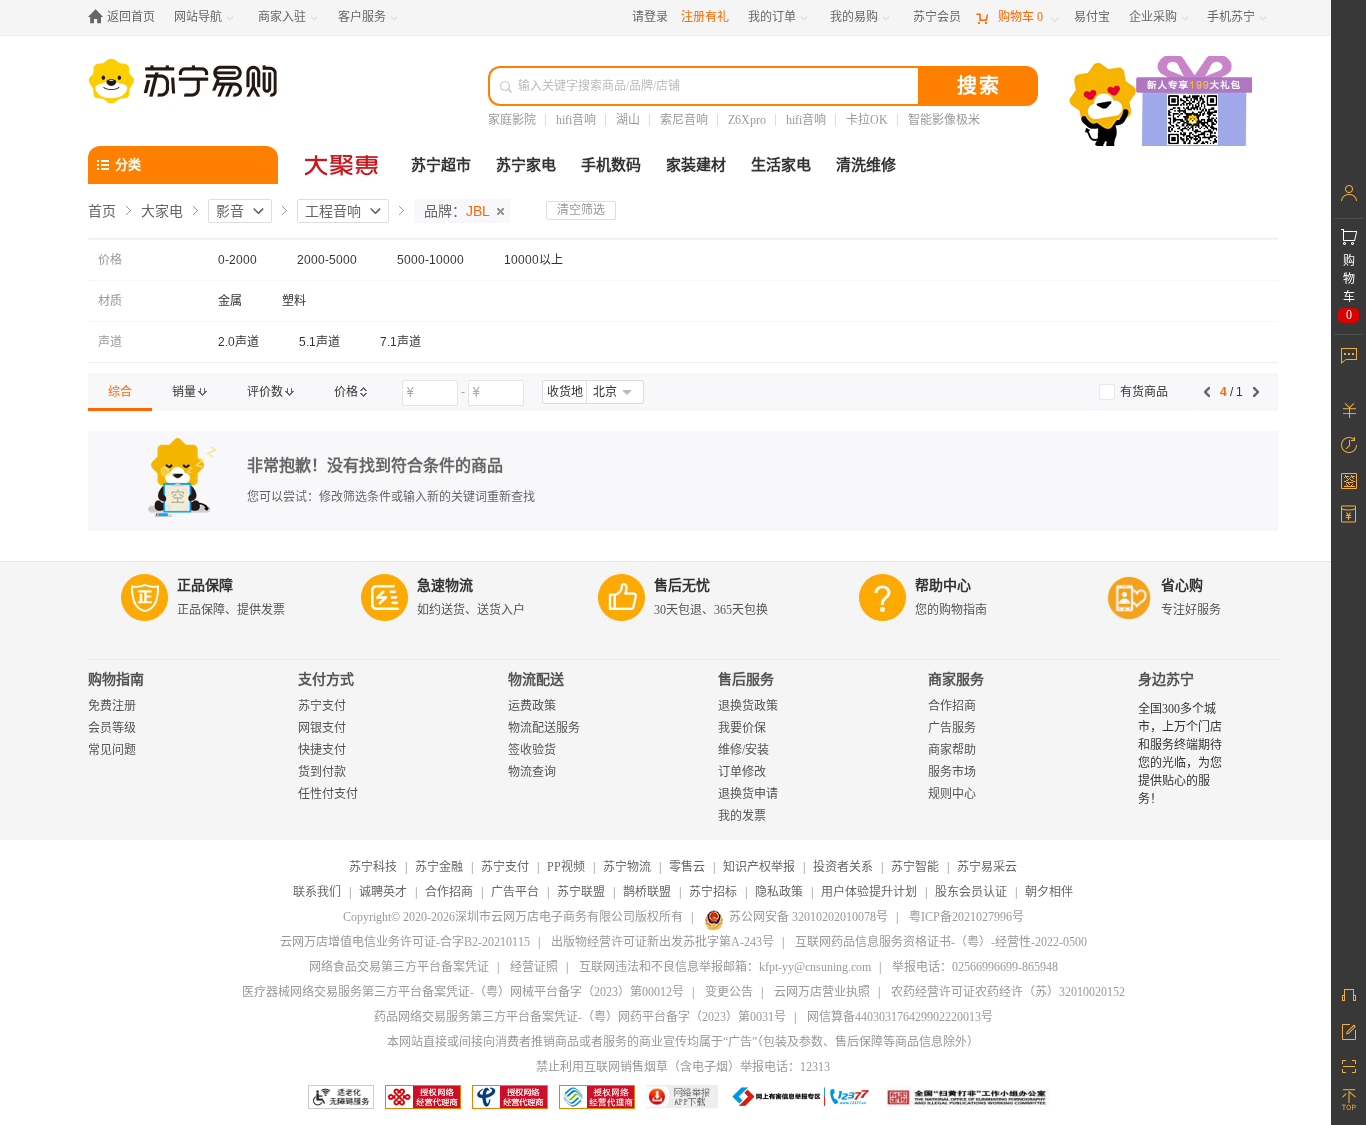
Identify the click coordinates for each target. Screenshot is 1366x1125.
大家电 (162, 211)
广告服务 (952, 728)
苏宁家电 (526, 165)
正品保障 (205, 585)
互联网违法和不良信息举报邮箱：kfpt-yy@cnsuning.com (725, 967)
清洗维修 (866, 165)
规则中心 (952, 794)
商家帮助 (952, 750)
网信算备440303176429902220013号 (900, 1017)
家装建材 (696, 165)
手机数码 (611, 165)
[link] (120, 392)
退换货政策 (748, 706)
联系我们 (317, 892)
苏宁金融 (439, 867)
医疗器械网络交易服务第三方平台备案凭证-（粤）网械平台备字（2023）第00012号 (463, 992)
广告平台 (515, 892)
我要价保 (742, 728)
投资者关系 (843, 867)
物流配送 (536, 679)
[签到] (1348, 480)
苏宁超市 (441, 165)
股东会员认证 (971, 892)
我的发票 (742, 816)
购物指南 (116, 679)
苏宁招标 (713, 892)
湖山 (628, 120)
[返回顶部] (1348, 1100)
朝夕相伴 (1049, 892)
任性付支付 (328, 794)
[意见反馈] (1348, 1030)
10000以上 (533, 260)
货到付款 (322, 772)
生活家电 (781, 165)
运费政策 (532, 706)
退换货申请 (748, 794)
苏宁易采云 (987, 867)
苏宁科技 (373, 867)
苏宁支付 (322, 706)
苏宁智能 (915, 867)
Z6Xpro (747, 120)
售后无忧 (682, 585)
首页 (102, 211)
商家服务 (956, 679)
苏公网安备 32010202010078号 (808, 917)
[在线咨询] (1348, 995)
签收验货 (532, 750)
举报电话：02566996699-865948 (975, 967)
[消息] (1348, 355)
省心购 (1182, 585)
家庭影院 (512, 120)
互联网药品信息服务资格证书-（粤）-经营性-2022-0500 (941, 942)
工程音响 (333, 211)
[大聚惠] (343, 165)
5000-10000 (430, 260)
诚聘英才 (383, 892)
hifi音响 (576, 120)
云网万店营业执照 (822, 992)
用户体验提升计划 (869, 892)
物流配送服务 (544, 728)
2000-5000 (327, 260)
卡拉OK (867, 120)
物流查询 (532, 772)
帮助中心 (943, 585)
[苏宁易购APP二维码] (1348, 1065)
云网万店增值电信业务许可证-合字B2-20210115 (405, 942)
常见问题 (112, 750)
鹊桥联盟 (647, 892)
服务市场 (952, 772)
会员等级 (112, 728)
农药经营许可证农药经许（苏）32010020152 (1008, 992)
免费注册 (112, 706)
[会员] (1348, 193)
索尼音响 (684, 120)
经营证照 (534, 967)
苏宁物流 (627, 867)
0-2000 (237, 260)
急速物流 (445, 585)
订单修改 (742, 772)
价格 (110, 260)
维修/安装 (743, 750)
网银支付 (322, 728)
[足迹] (1348, 445)
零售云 (687, 867)
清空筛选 (581, 210)
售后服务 (746, 679)
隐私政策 (779, 892)
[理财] (1348, 410)
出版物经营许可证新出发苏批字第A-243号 (662, 942)
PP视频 (566, 867)
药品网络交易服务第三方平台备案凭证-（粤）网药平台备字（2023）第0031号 (580, 1017)
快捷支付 (322, 750)
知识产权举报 (759, 867)
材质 (110, 301)
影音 (230, 211)
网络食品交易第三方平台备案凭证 (399, 967)
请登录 (650, 17)
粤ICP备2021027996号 (966, 917)
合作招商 (952, 706)
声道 (110, 342)
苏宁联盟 (581, 892)
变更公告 (729, 992)
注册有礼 (705, 17)
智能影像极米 (944, 120)
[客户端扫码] (1163, 103)
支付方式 (326, 679)
